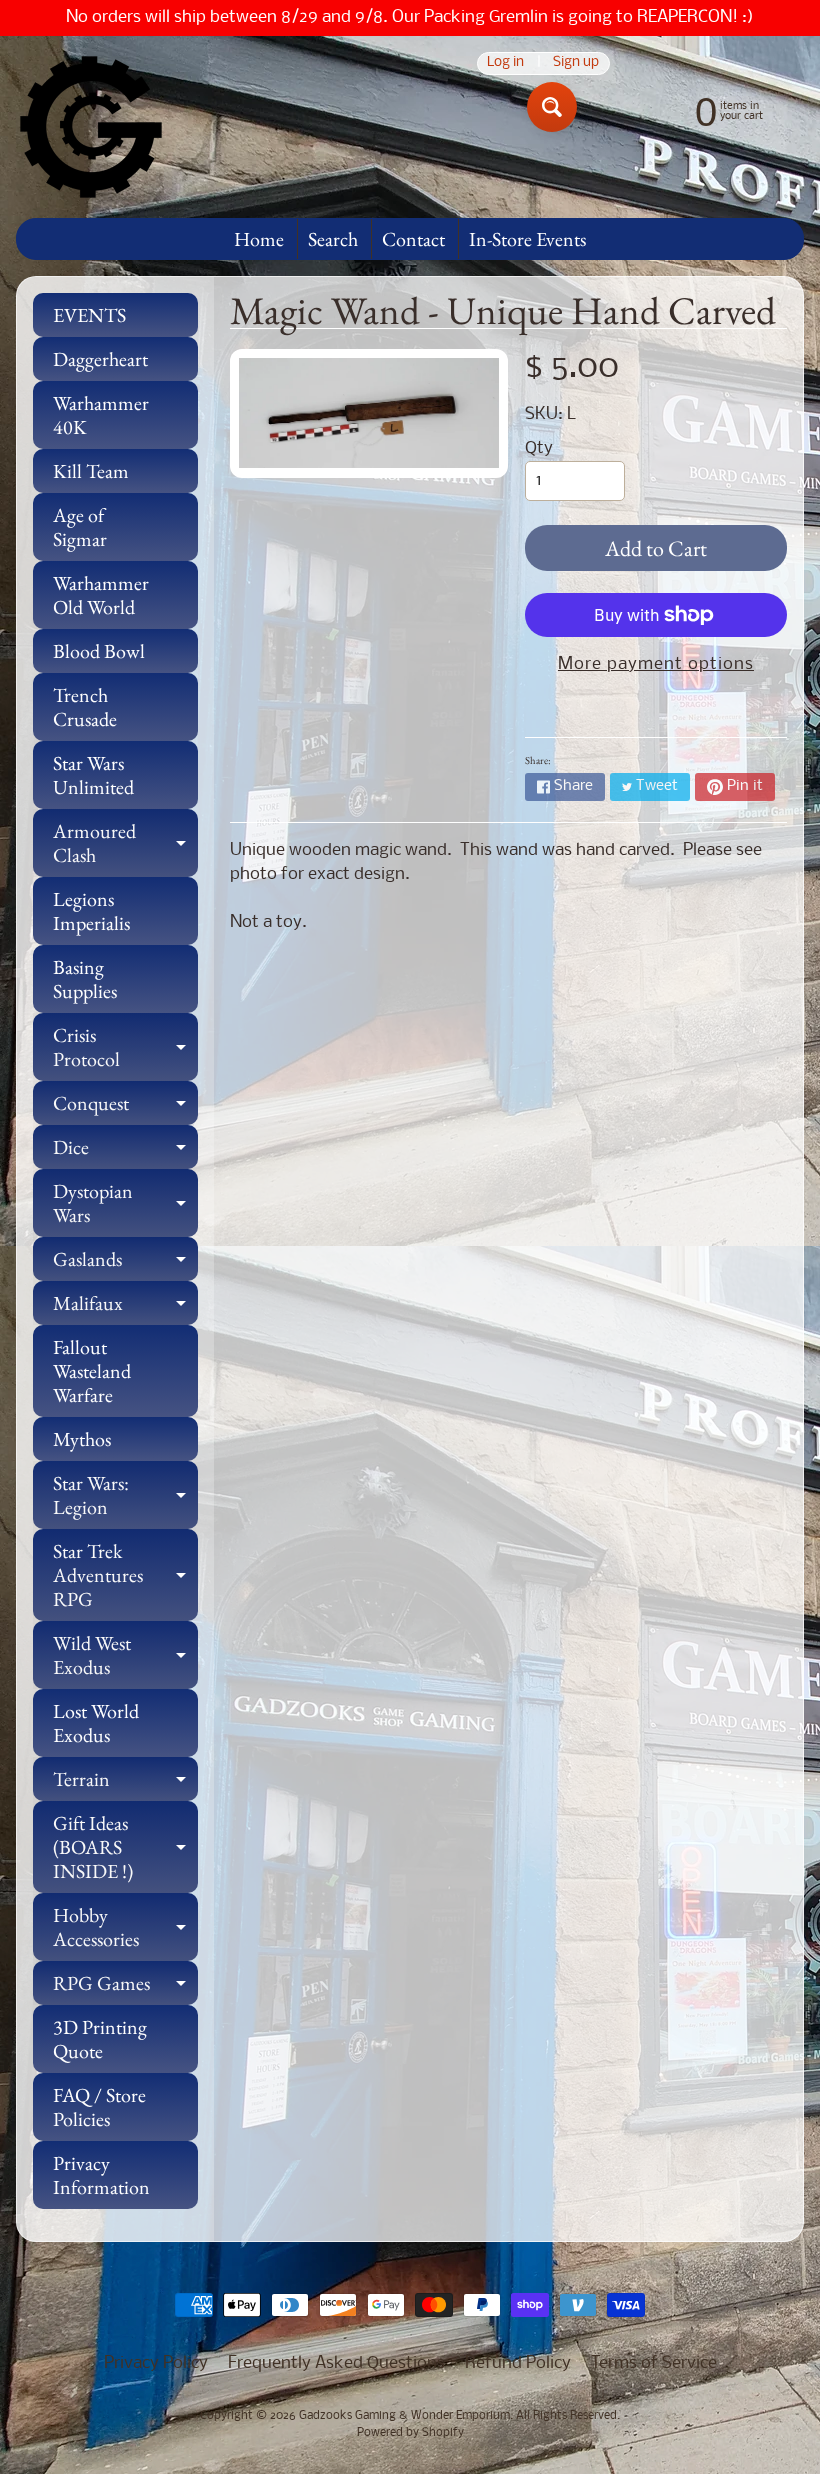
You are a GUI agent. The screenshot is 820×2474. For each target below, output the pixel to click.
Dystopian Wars (125, 1204)
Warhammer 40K (101, 415)
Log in (505, 63)
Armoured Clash (125, 844)
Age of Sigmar (80, 527)
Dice (125, 1151)
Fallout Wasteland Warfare (92, 1371)
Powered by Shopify (410, 2433)
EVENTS (89, 315)
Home (259, 239)
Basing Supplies (85, 979)
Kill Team (91, 471)
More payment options (656, 664)
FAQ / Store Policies (99, 2107)
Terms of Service (654, 2363)
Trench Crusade (85, 707)
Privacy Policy (156, 2363)
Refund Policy (518, 2363)
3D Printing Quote (100, 2039)
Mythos (82, 1439)
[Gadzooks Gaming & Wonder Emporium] (91, 127)
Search (333, 239)
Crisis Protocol (125, 1048)
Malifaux (125, 1307)
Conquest (125, 1107)
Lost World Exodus (96, 1723)
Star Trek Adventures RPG (125, 1575)
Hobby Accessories (125, 1928)
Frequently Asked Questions (336, 2363)
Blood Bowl (99, 651)
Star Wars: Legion (125, 1496)
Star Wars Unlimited (93, 775)
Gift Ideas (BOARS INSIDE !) (125, 1847)
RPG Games (125, 1987)
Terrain (125, 1783)
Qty (539, 448)
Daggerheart (100, 359)
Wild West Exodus (125, 1656)
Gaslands (125, 1263)
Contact (413, 239)
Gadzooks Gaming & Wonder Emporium (404, 2416)
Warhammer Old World (101, 595)
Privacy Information (101, 2175)
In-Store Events (527, 239)
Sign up (576, 63)
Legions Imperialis (91, 911)
